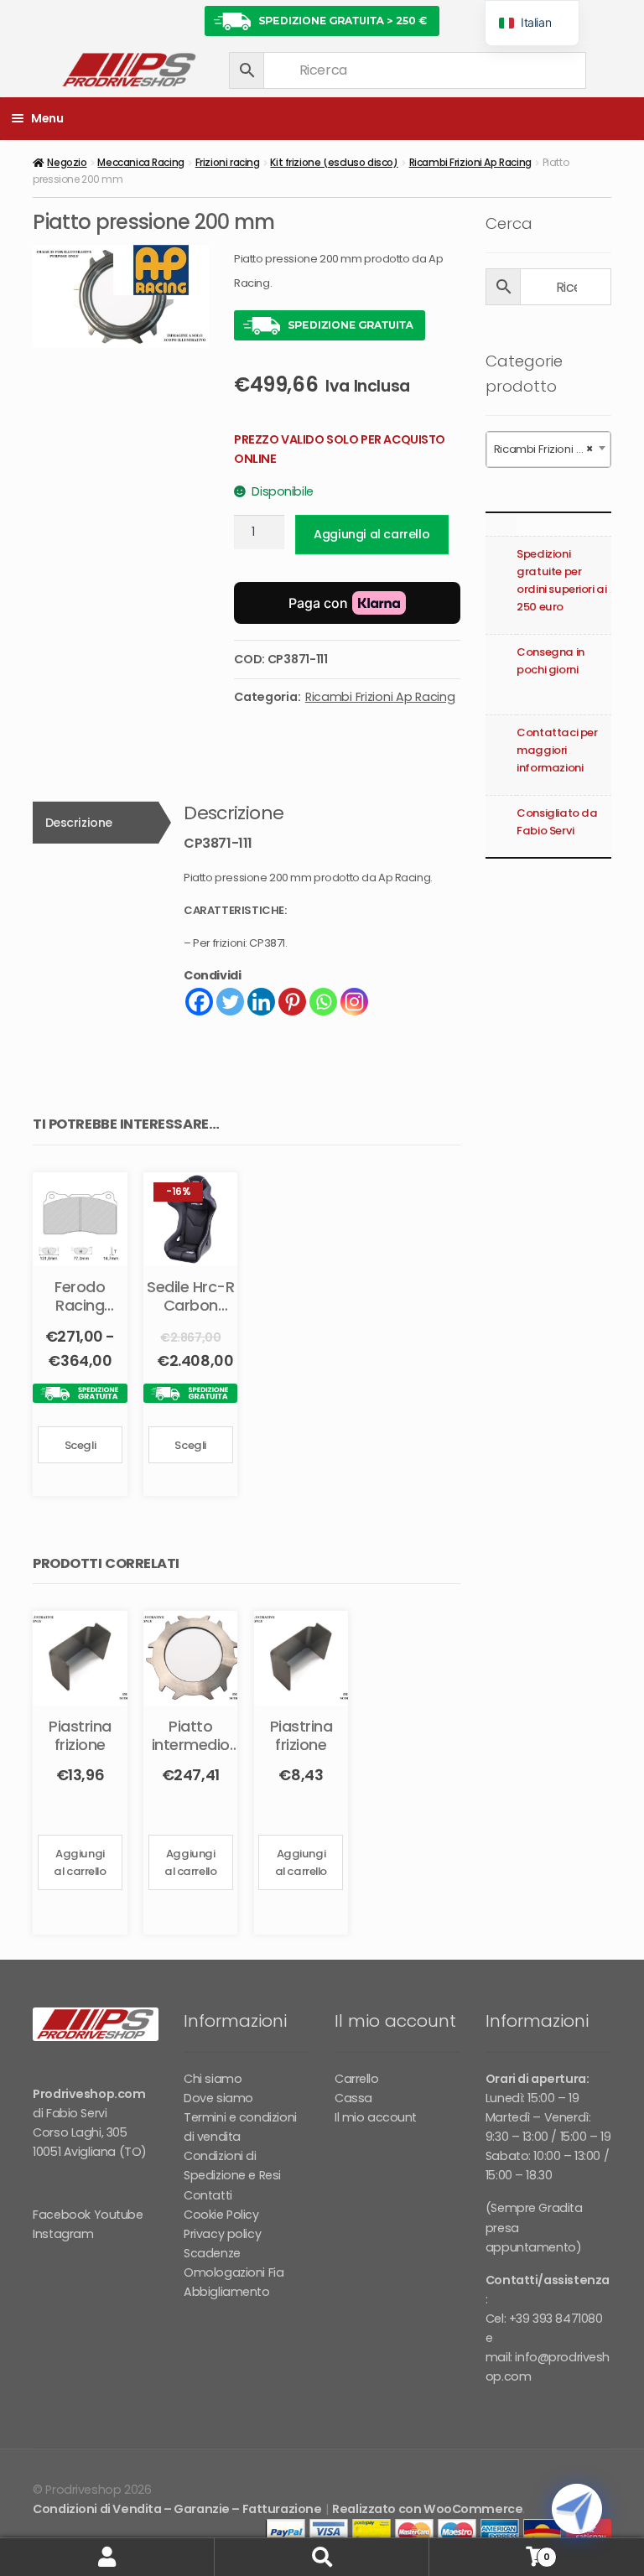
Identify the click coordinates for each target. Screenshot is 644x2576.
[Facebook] (199, 1002)
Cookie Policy (221, 2215)
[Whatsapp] (323, 1002)
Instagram (63, 2234)
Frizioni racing (228, 162)
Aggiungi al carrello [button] (80, 1862)
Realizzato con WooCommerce (427, 2509)
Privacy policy (222, 2234)
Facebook (62, 2215)
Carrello (357, 2079)
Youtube (119, 2215)
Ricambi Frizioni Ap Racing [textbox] (552, 449)
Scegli (80, 1445)
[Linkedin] (261, 1002)
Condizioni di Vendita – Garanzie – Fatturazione (177, 2509)
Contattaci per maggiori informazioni (557, 750)
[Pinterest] (292, 1002)
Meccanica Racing (140, 162)
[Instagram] (354, 1002)
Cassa (353, 2098)
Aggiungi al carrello (371, 534)
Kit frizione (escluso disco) (334, 162)
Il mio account (376, 2117)
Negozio (67, 162)
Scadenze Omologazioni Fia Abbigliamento (234, 2272)
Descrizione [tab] (79, 823)
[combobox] (548, 449)
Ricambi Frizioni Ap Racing (470, 162)
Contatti (208, 2195)
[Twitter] (230, 1002)
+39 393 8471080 (556, 2319)
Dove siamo (218, 2098)
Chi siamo (213, 2079)
